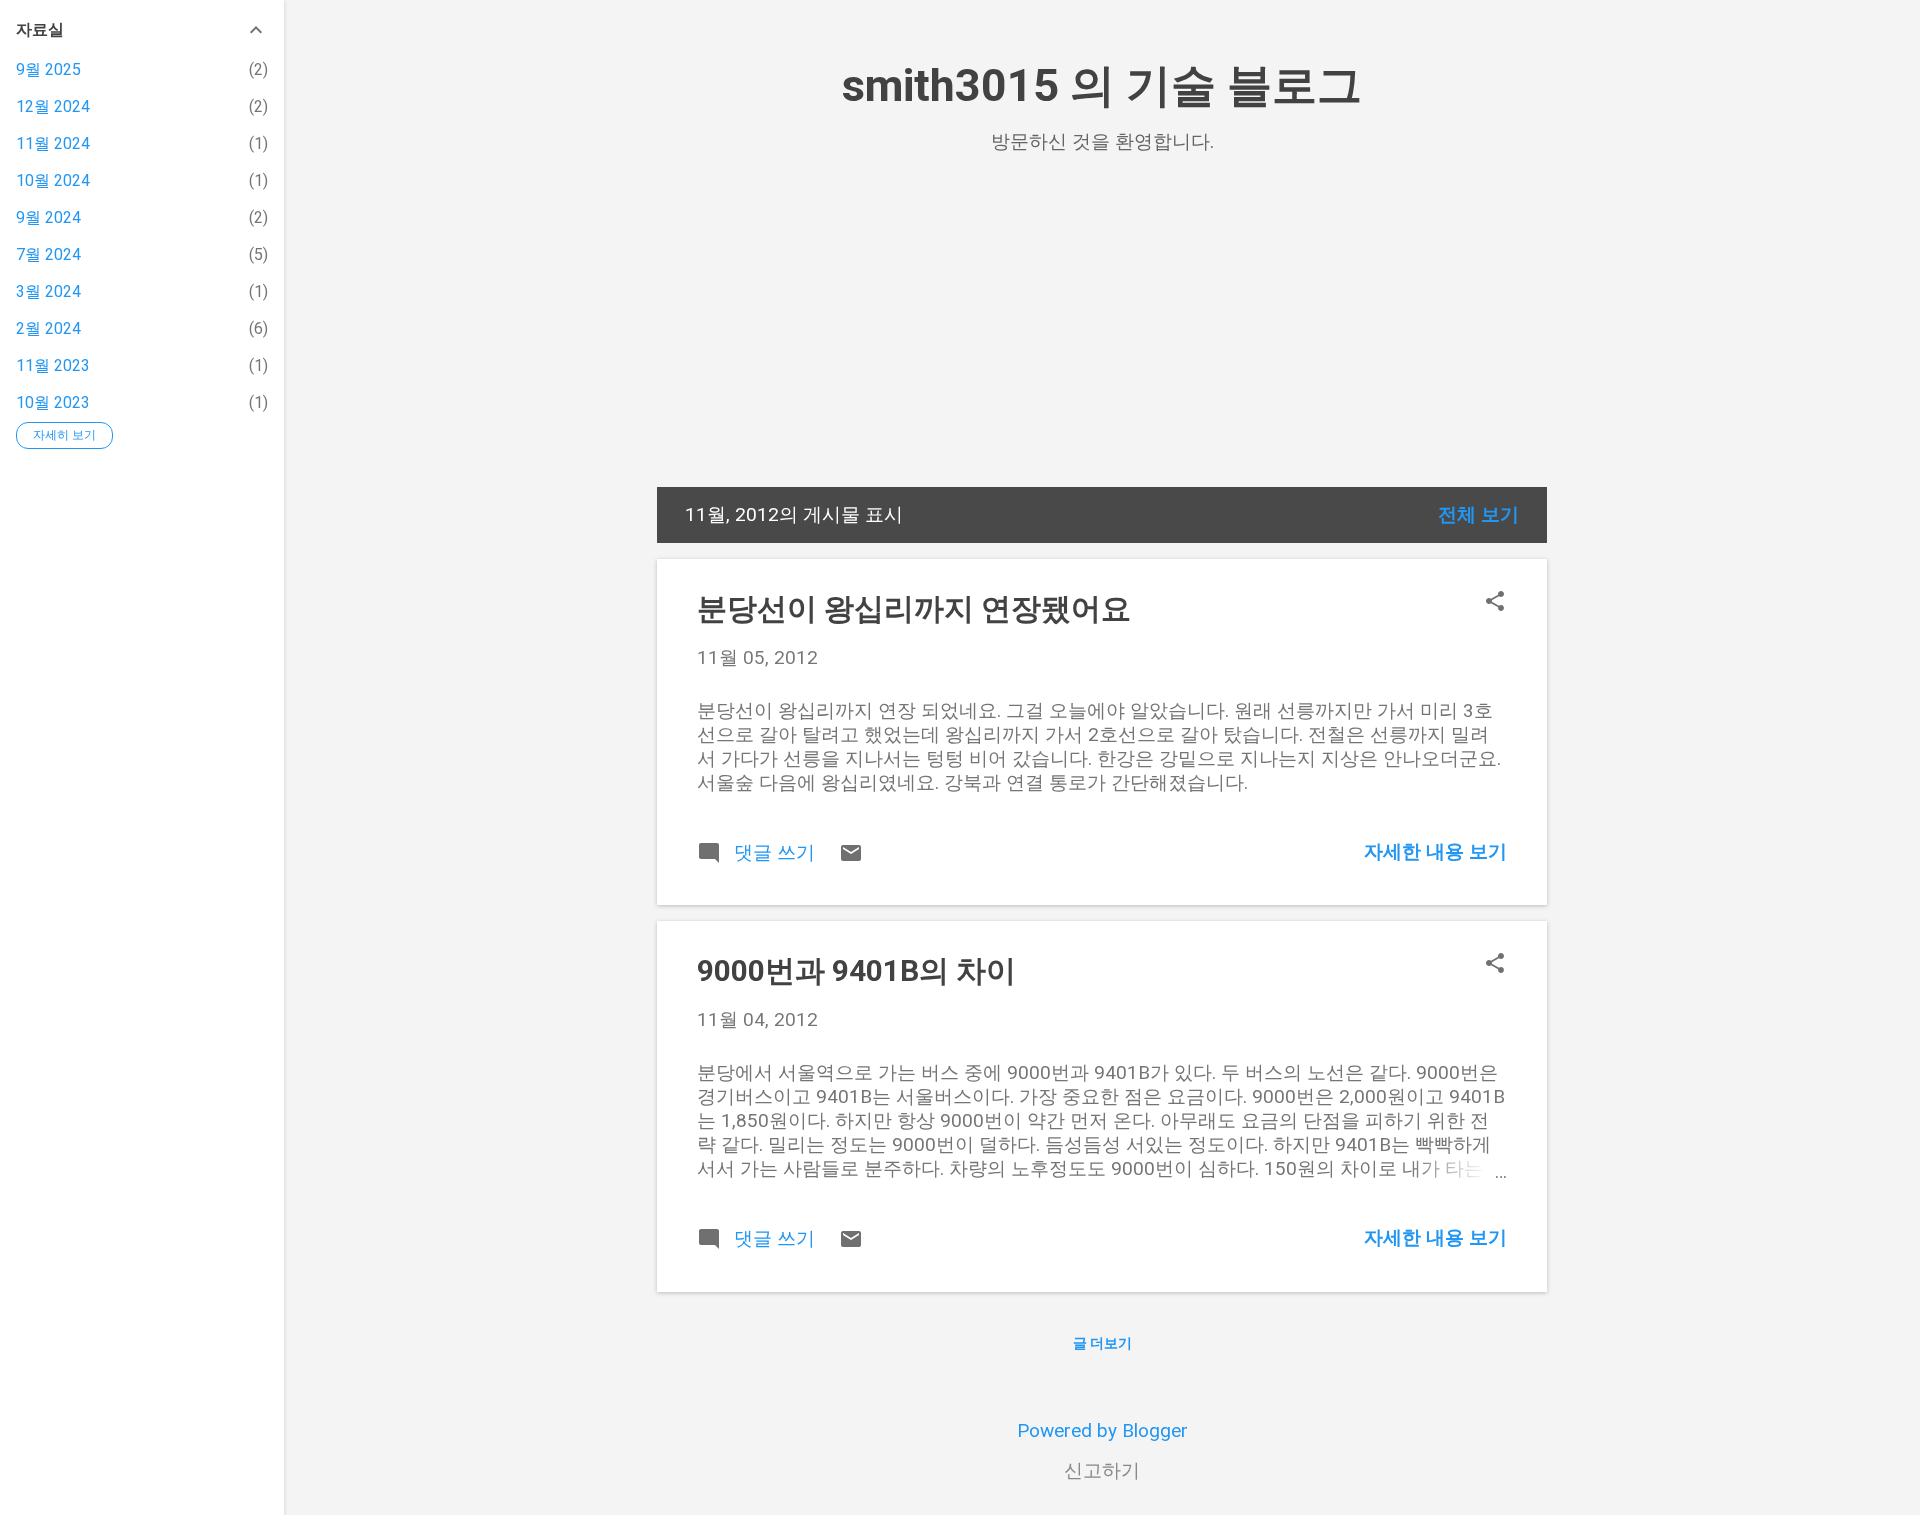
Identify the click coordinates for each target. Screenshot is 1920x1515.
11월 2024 (53, 143)
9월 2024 (48, 217)
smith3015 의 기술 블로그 (1102, 85)
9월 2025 (48, 69)
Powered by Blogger (1102, 1430)
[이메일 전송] (851, 858)
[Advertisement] (1102, 337)
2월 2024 (48, 328)
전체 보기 (1478, 514)
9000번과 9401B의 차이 (856, 970)
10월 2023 (53, 402)
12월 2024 (53, 106)
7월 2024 (48, 254)
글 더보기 (1102, 1343)
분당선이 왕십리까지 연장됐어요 (914, 608)
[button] (1495, 603)
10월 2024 (53, 180)
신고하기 (1102, 1470)
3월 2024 (48, 291)
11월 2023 (53, 365)
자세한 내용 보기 (1435, 851)
